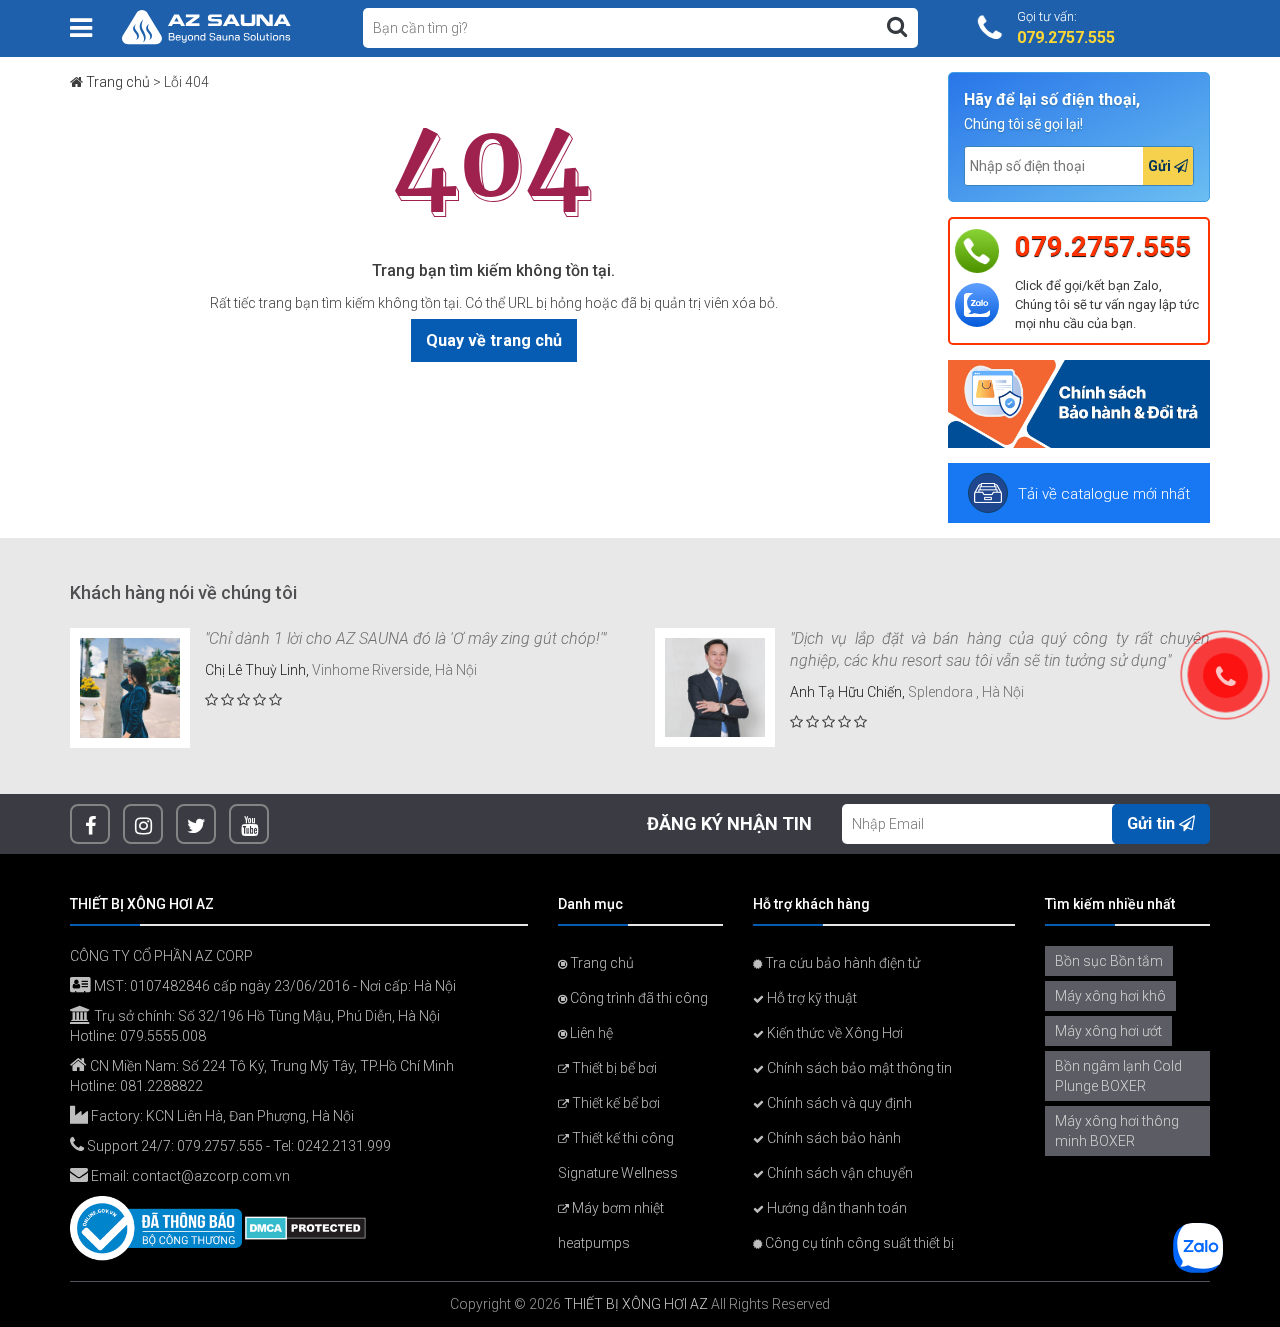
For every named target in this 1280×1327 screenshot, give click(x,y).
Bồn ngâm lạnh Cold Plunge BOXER (1118, 1076)
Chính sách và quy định (838, 1103)
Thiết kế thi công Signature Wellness (618, 1155)
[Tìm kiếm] (897, 27)
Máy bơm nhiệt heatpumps (611, 1225)
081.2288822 (161, 1086)
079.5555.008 (163, 1036)
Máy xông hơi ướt (1108, 1031)
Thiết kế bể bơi (614, 1103)
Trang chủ (118, 82)
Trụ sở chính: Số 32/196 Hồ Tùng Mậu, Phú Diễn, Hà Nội (265, 1016)
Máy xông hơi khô (1110, 996)
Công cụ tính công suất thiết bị (858, 1243)
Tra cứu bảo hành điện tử (841, 963)
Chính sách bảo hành (832, 1138)
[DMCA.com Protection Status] (305, 1227)
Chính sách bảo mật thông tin (858, 1068)
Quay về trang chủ (494, 340)
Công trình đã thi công (637, 998)
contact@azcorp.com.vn (211, 1176)
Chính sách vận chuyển (838, 1173)
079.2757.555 (1103, 246)
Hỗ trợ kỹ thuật (810, 998)
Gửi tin (1153, 823)
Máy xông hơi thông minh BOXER (1117, 1131)
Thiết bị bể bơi (613, 1068)
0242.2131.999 (344, 1146)
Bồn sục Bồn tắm (1109, 961)
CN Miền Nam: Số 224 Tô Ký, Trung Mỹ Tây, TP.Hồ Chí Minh (270, 1066)
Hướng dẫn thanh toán (835, 1208)
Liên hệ (590, 1033)
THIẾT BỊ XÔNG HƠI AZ (636, 1304)
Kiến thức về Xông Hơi (833, 1033)
